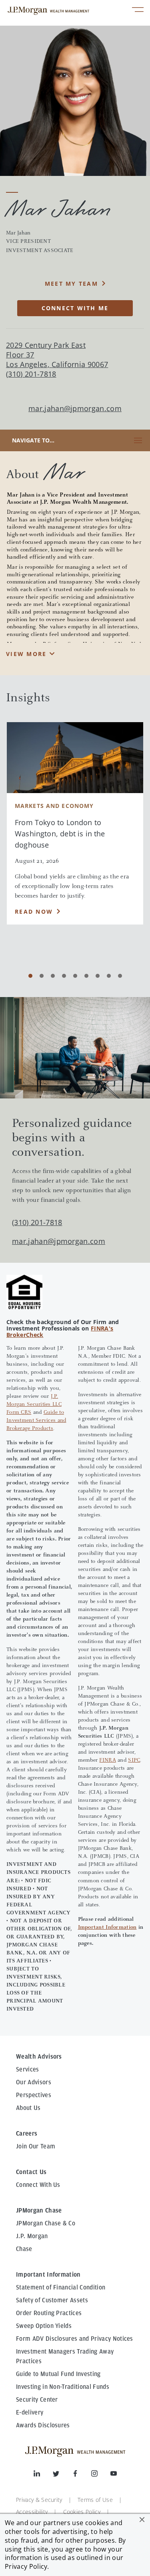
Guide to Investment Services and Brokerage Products (36, 1421)
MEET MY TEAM (71, 284)
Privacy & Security (39, 2500)
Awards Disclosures (43, 2425)
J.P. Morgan (32, 2236)
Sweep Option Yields (44, 2326)
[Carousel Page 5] (75, 976)
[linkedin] (43, 2475)
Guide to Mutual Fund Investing (58, 2374)
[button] (142, 2519)
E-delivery (30, 2412)
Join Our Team (36, 2146)
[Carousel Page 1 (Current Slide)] (30, 976)
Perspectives (34, 2095)
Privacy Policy (26, 2566)
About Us (28, 2108)
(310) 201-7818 (37, 1222)
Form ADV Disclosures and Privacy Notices (75, 2339)
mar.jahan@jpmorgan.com (75, 409)
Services (28, 2069)
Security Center (37, 2400)
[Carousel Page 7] (98, 976)
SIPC (134, 1760)
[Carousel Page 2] (42, 976)
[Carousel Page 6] (86, 976)
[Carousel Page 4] (64, 976)
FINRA (107, 1760)
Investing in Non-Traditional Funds (63, 2387)
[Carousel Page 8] (109, 976)
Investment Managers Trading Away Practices (65, 2356)
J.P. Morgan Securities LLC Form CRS (34, 1405)
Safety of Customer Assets (52, 2300)
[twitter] (62, 2475)
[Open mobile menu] (138, 11)
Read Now (34, 911)
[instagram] (101, 2475)
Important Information (107, 1928)
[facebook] (82, 2475)
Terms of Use (95, 2500)
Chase (24, 2249)
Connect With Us (38, 2185)
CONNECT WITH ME (75, 308)
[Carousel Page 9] (120, 976)
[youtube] (114, 2475)
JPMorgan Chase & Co (46, 2223)
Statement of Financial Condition (61, 2287)
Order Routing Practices (49, 2313)
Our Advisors (34, 2082)
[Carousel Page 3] (53, 976)
